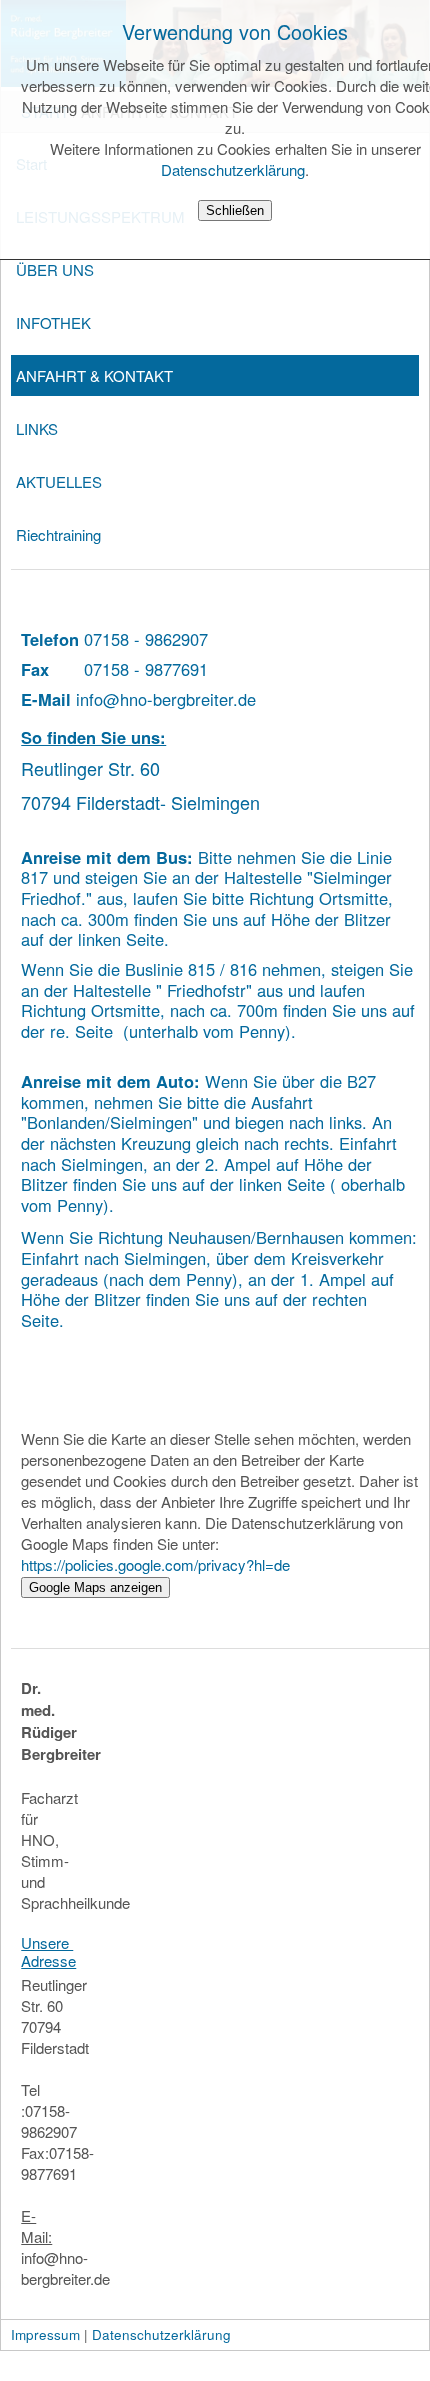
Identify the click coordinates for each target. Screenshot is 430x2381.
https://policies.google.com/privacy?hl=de (155, 1564)
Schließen (235, 210)
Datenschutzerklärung (233, 169)
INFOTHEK (53, 322)
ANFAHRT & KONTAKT (94, 375)
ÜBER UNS (55, 269)
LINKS (37, 428)
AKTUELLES (59, 481)
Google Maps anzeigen (95, 1587)
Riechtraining (58, 534)
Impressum (45, 2334)
